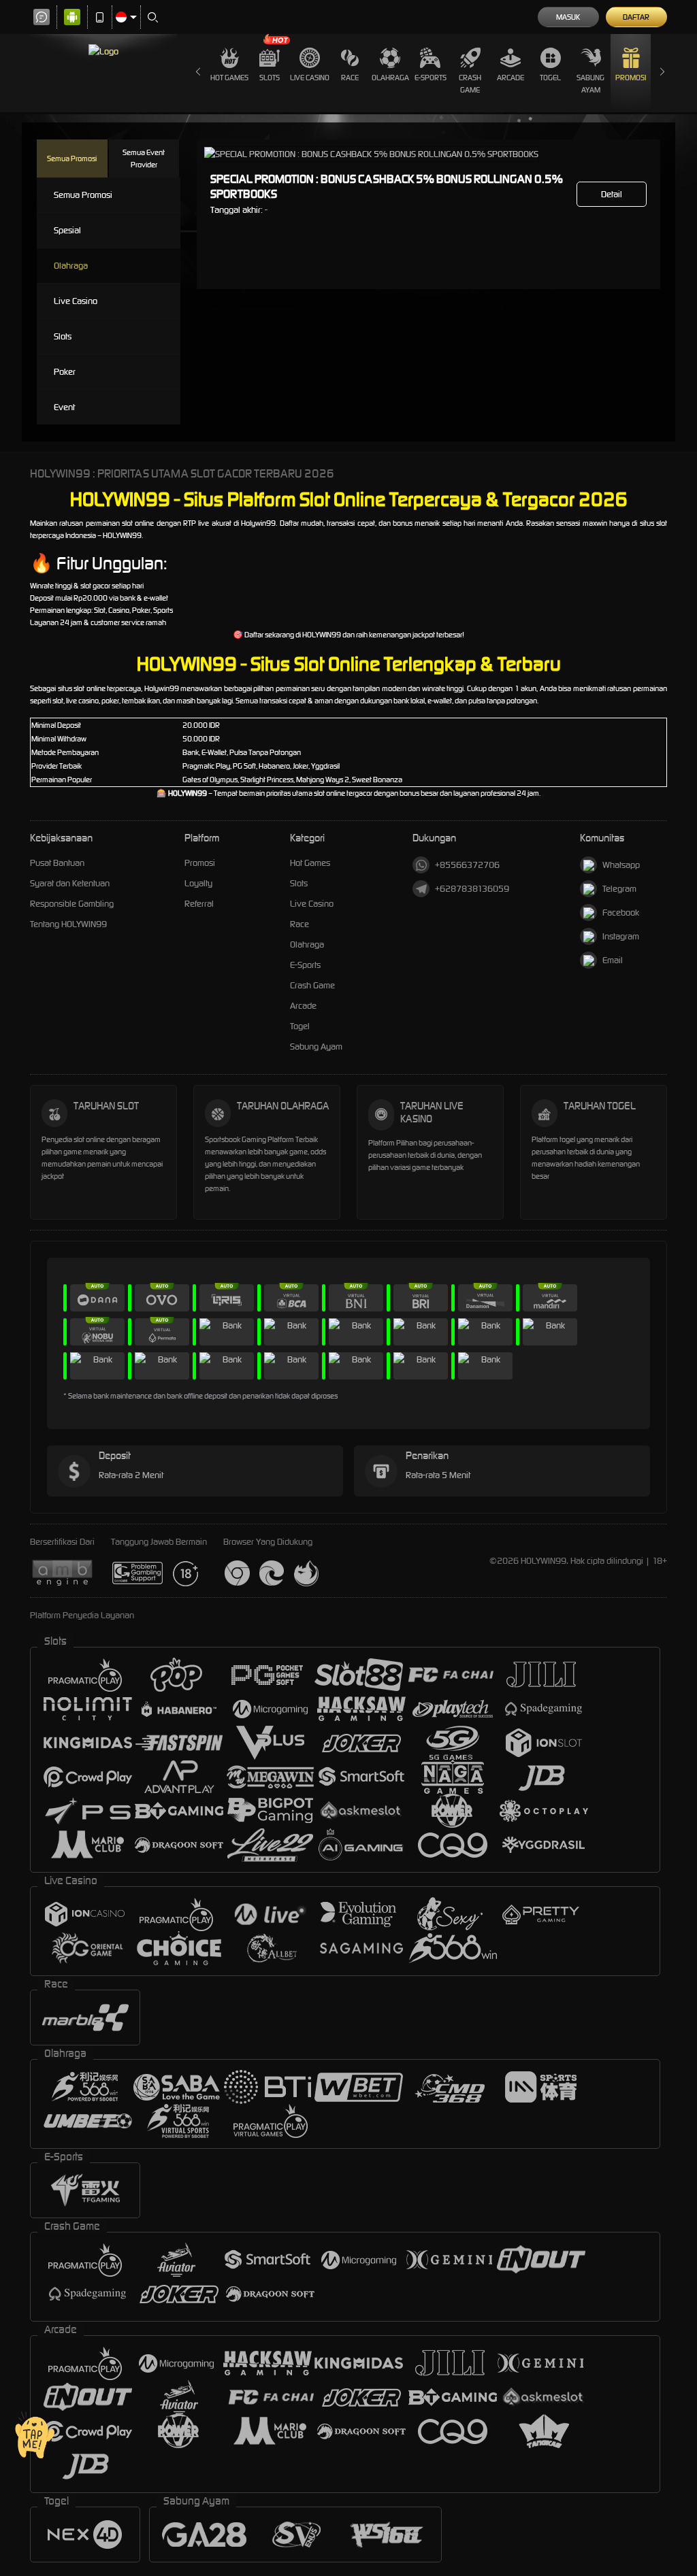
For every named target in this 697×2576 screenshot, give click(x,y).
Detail (612, 194)
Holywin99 (258, 523)
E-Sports (431, 78)
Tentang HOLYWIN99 (68, 924)
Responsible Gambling (72, 904)
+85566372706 (467, 865)
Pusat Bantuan (57, 863)
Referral (199, 904)
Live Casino (310, 78)
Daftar (636, 17)
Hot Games (229, 78)
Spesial (67, 230)
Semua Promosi (72, 158)
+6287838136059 (472, 889)
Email (613, 960)
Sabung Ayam (590, 84)
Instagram (621, 936)
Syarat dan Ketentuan (70, 883)
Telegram (619, 889)
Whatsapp (621, 865)
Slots (270, 78)
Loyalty (198, 883)
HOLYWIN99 (322, 635)
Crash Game (470, 84)
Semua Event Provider (144, 158)
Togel (550, 78)
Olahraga (390, 78)
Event (64, 407)
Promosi (631, 78)
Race (350, 78)
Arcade (510, 78)
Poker (65, 372)
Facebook (621, 913)
